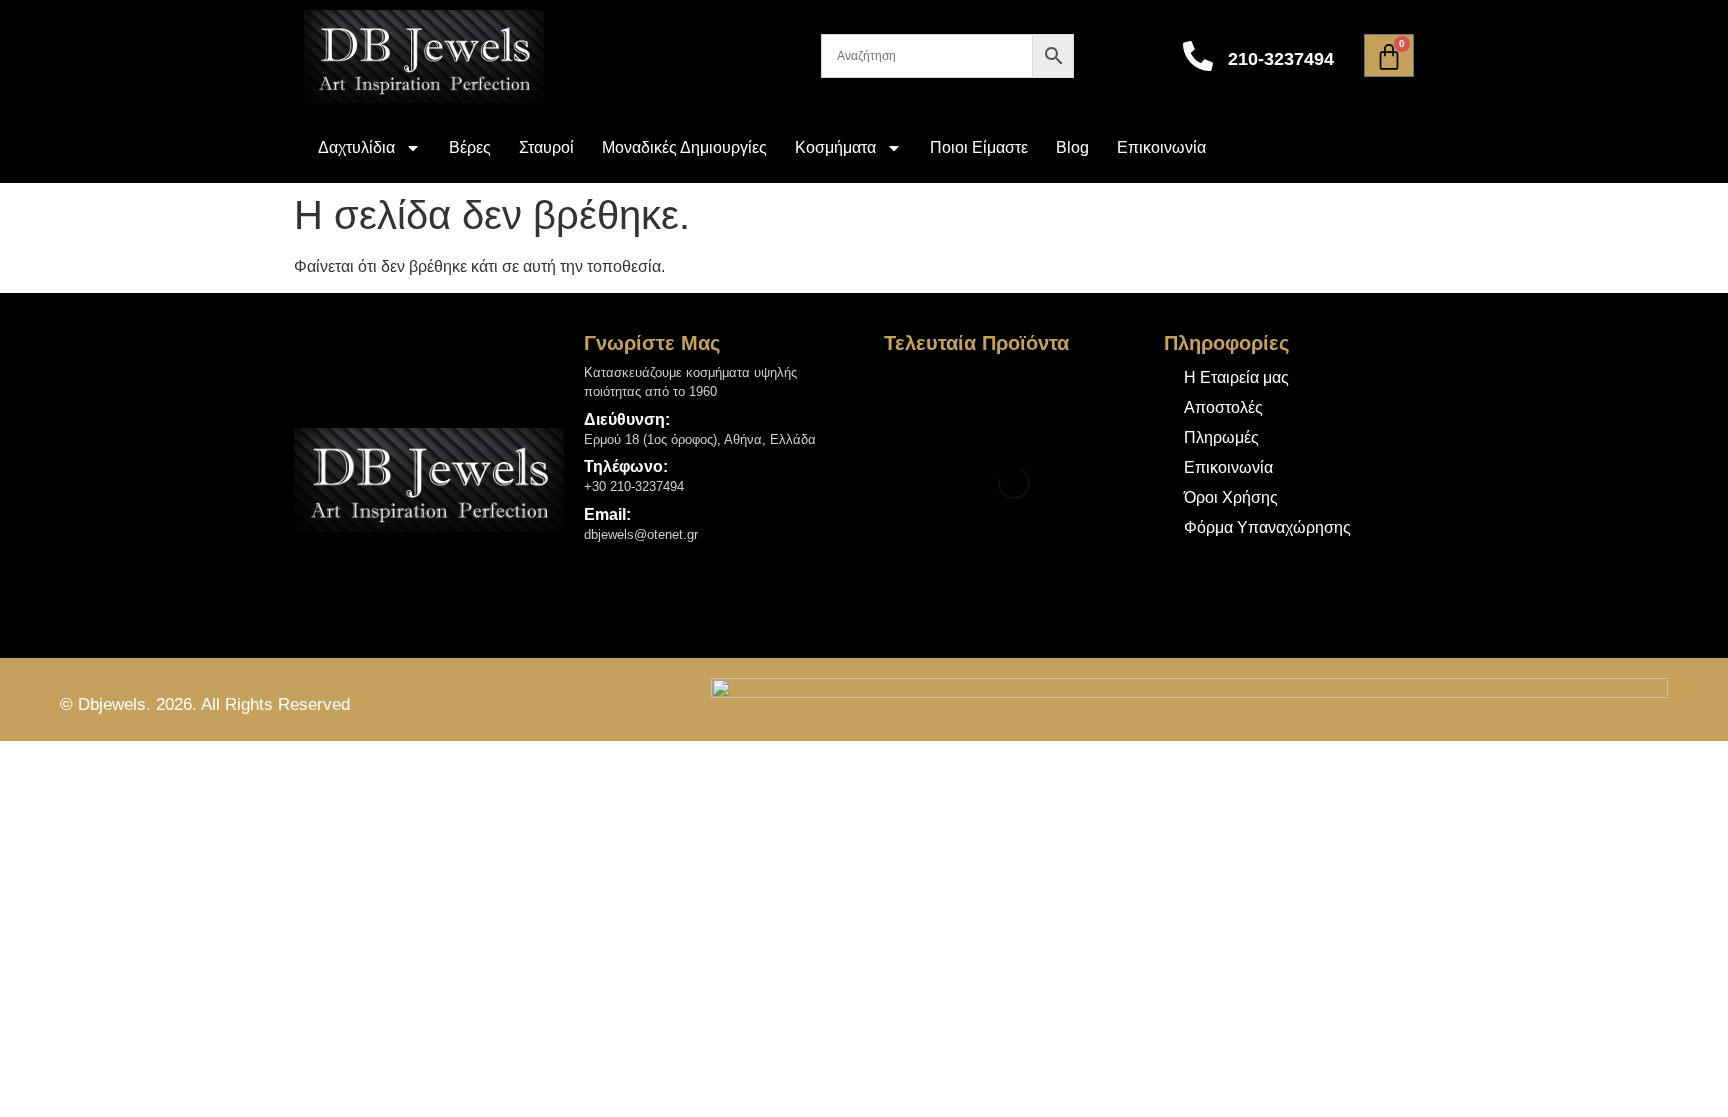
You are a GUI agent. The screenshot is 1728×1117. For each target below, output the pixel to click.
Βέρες (470, 147)
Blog (1072, 147)
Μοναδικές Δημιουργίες (684, 147)
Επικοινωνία (1161, 147)
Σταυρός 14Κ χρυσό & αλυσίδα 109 (1042, 569)
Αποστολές (1223, 407)
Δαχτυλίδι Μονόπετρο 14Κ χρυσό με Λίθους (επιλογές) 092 (1057, 394)
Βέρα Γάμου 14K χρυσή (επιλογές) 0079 (1048, 484)
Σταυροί (546, 147)
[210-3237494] (1198, 56)
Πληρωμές (1221, 437)
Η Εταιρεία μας (1236, 377)
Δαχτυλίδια (356, 147)
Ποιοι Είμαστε (979, 147)
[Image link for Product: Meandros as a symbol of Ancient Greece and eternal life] (920, 399)
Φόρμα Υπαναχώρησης (1267, 527)
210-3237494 (1281, 59)
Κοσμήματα (835, 147)
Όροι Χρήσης (1231, 497)
